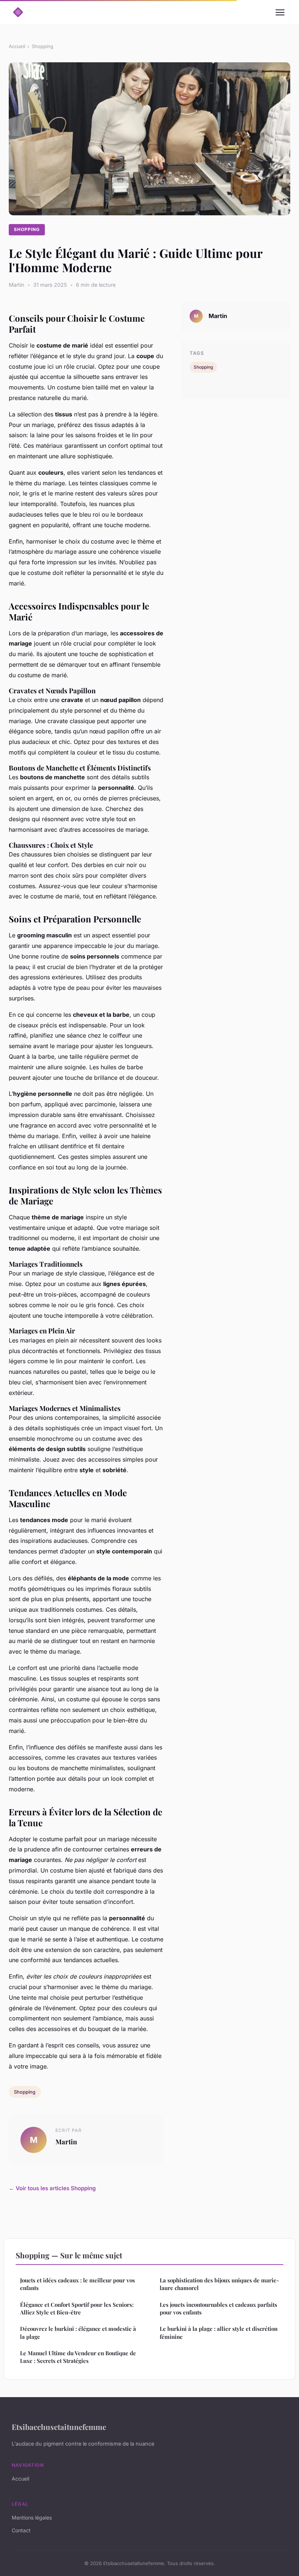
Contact (21, 2530)
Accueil (17, 46)
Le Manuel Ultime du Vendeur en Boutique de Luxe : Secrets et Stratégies (78, 2357)
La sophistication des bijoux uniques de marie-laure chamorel (219, 2284)
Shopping (42, 46)
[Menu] (280, 12)
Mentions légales (32, 2518)
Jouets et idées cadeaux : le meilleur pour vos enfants (77, 2284)
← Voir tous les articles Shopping (52, 2188)
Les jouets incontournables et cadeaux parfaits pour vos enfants (218, 2308)
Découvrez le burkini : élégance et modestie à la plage (78, 2332)
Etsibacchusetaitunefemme (59, 2427)
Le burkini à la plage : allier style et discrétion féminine (219, 2332)
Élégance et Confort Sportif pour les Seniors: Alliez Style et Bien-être (77, 2308)
